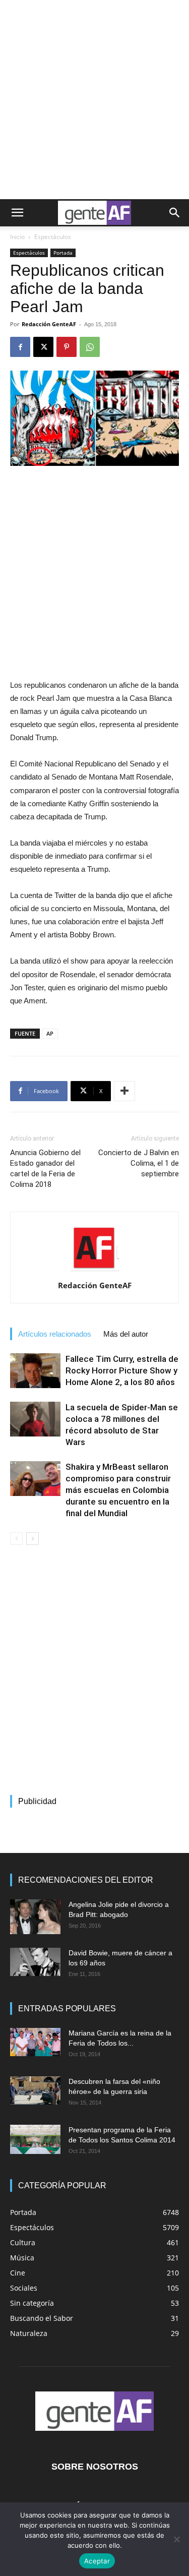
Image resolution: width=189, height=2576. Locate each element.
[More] (124, 1091)
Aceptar (97, 2561)
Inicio (17, 237)
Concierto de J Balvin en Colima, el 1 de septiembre (139, 1163)
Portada (63, 253)
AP (50, 1033)
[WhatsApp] (90, 347)
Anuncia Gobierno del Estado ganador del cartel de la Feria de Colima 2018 (45, 1169)
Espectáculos (53, 237)
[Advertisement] (94, 100)
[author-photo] (95, 1271)
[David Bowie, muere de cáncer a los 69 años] (35, 1962)
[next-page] (33, 1539)
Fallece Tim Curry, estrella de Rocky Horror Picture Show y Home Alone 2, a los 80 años (122, 1370)
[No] (176, 2539)
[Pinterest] (67, 347)
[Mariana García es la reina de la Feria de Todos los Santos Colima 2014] (35, 2042)
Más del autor (126, 1334)
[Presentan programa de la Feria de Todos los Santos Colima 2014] (35, 2139)
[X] (43, 347)
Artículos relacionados (55, 1334)
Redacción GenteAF (49, 324)
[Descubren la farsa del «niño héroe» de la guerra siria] (35, 2090)
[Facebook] (20, 347)
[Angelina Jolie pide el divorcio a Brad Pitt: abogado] (35, 1917)
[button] (17, 213)
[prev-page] (16, 1539)
